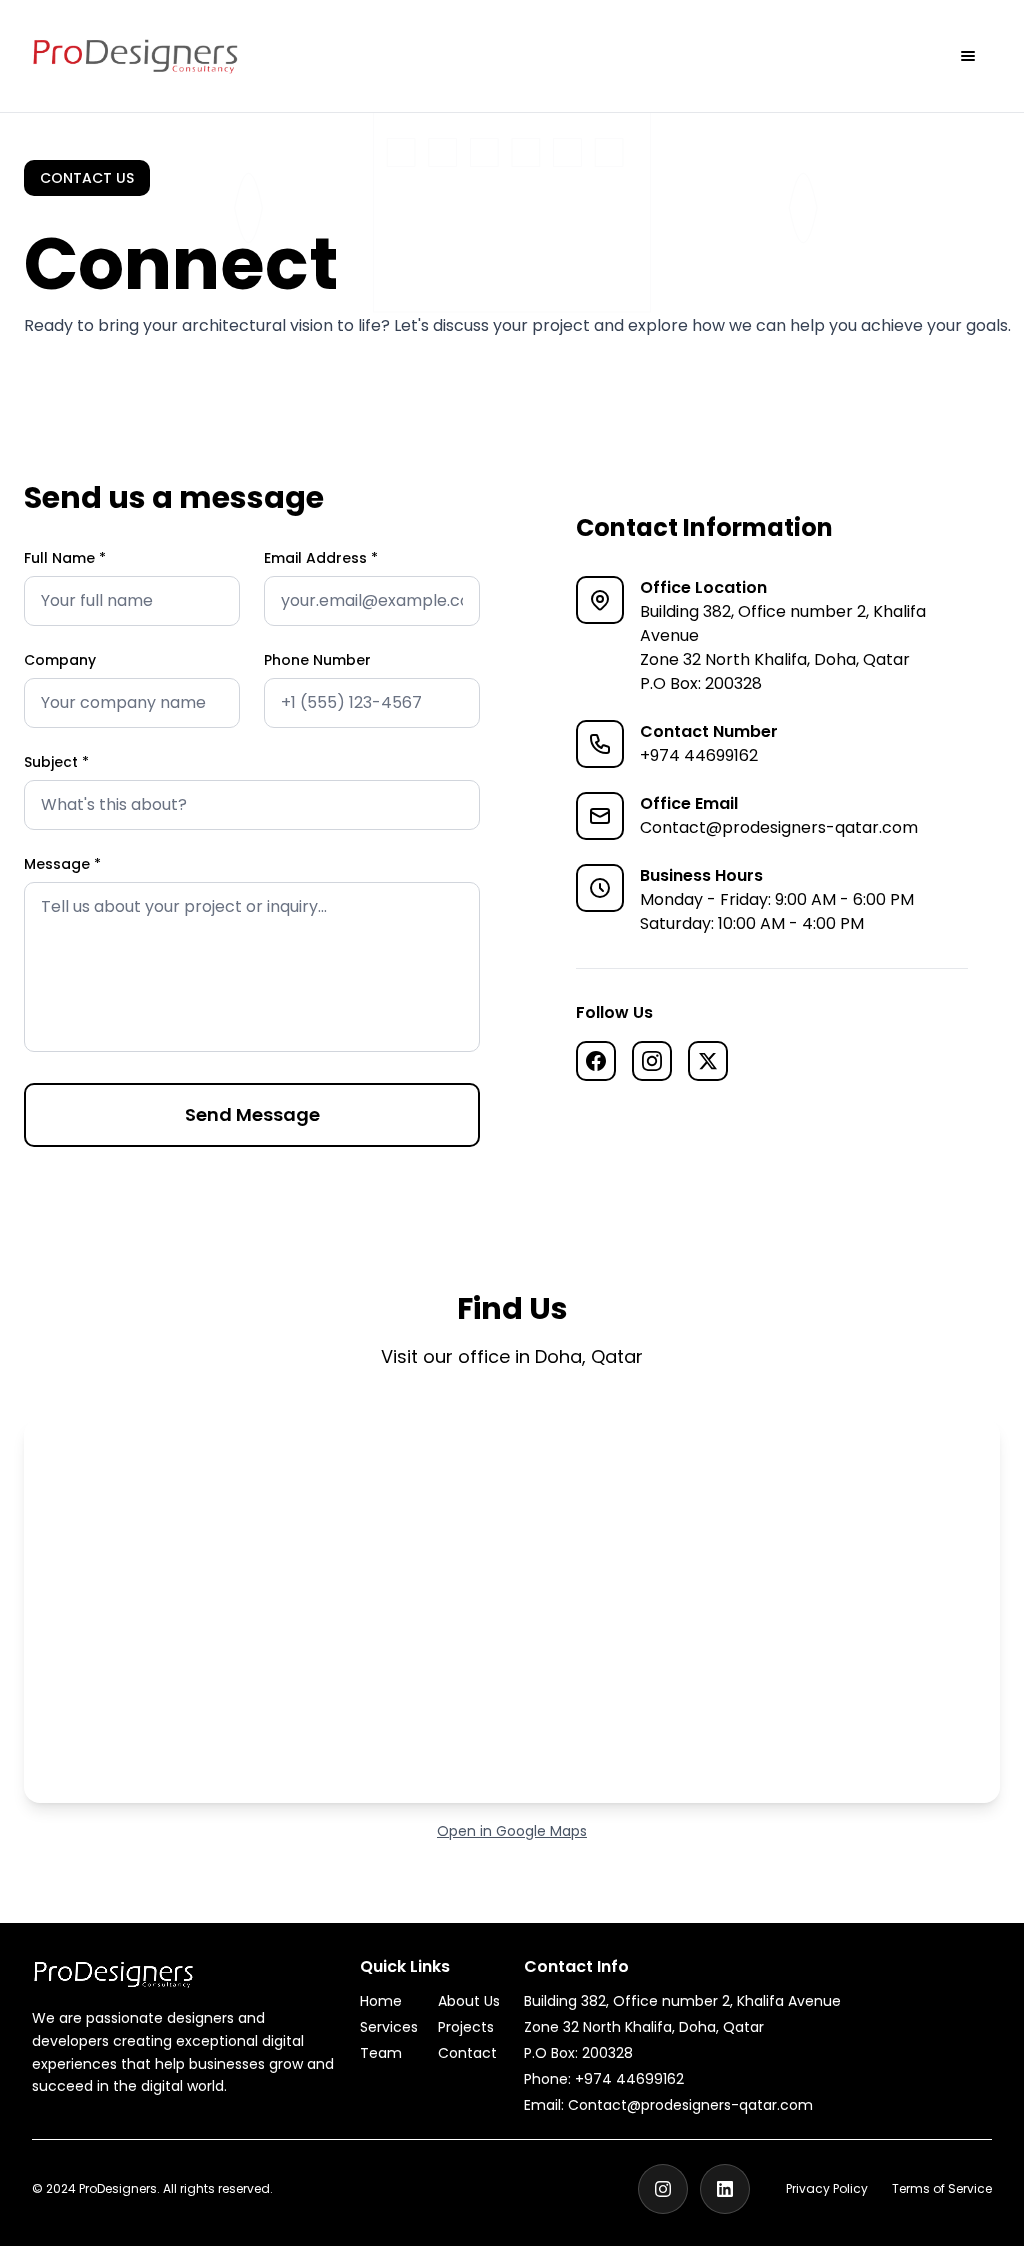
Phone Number (317, 660)
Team (381, 2053)
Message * (62, 864)
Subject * (56, 762)
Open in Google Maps (512, 1831)
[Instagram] (663, 2189)
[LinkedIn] (725, 2189)
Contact (467, 2053)
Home (381, 2001)
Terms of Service (942, 2189)
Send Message (252, 1114)
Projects (466, 2027)
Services (389, 2027)
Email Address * (321, 558)
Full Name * (65, 558)
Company (60, 660)
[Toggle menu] (968, 56)
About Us (469, 2001)
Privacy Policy (827, 2189)
